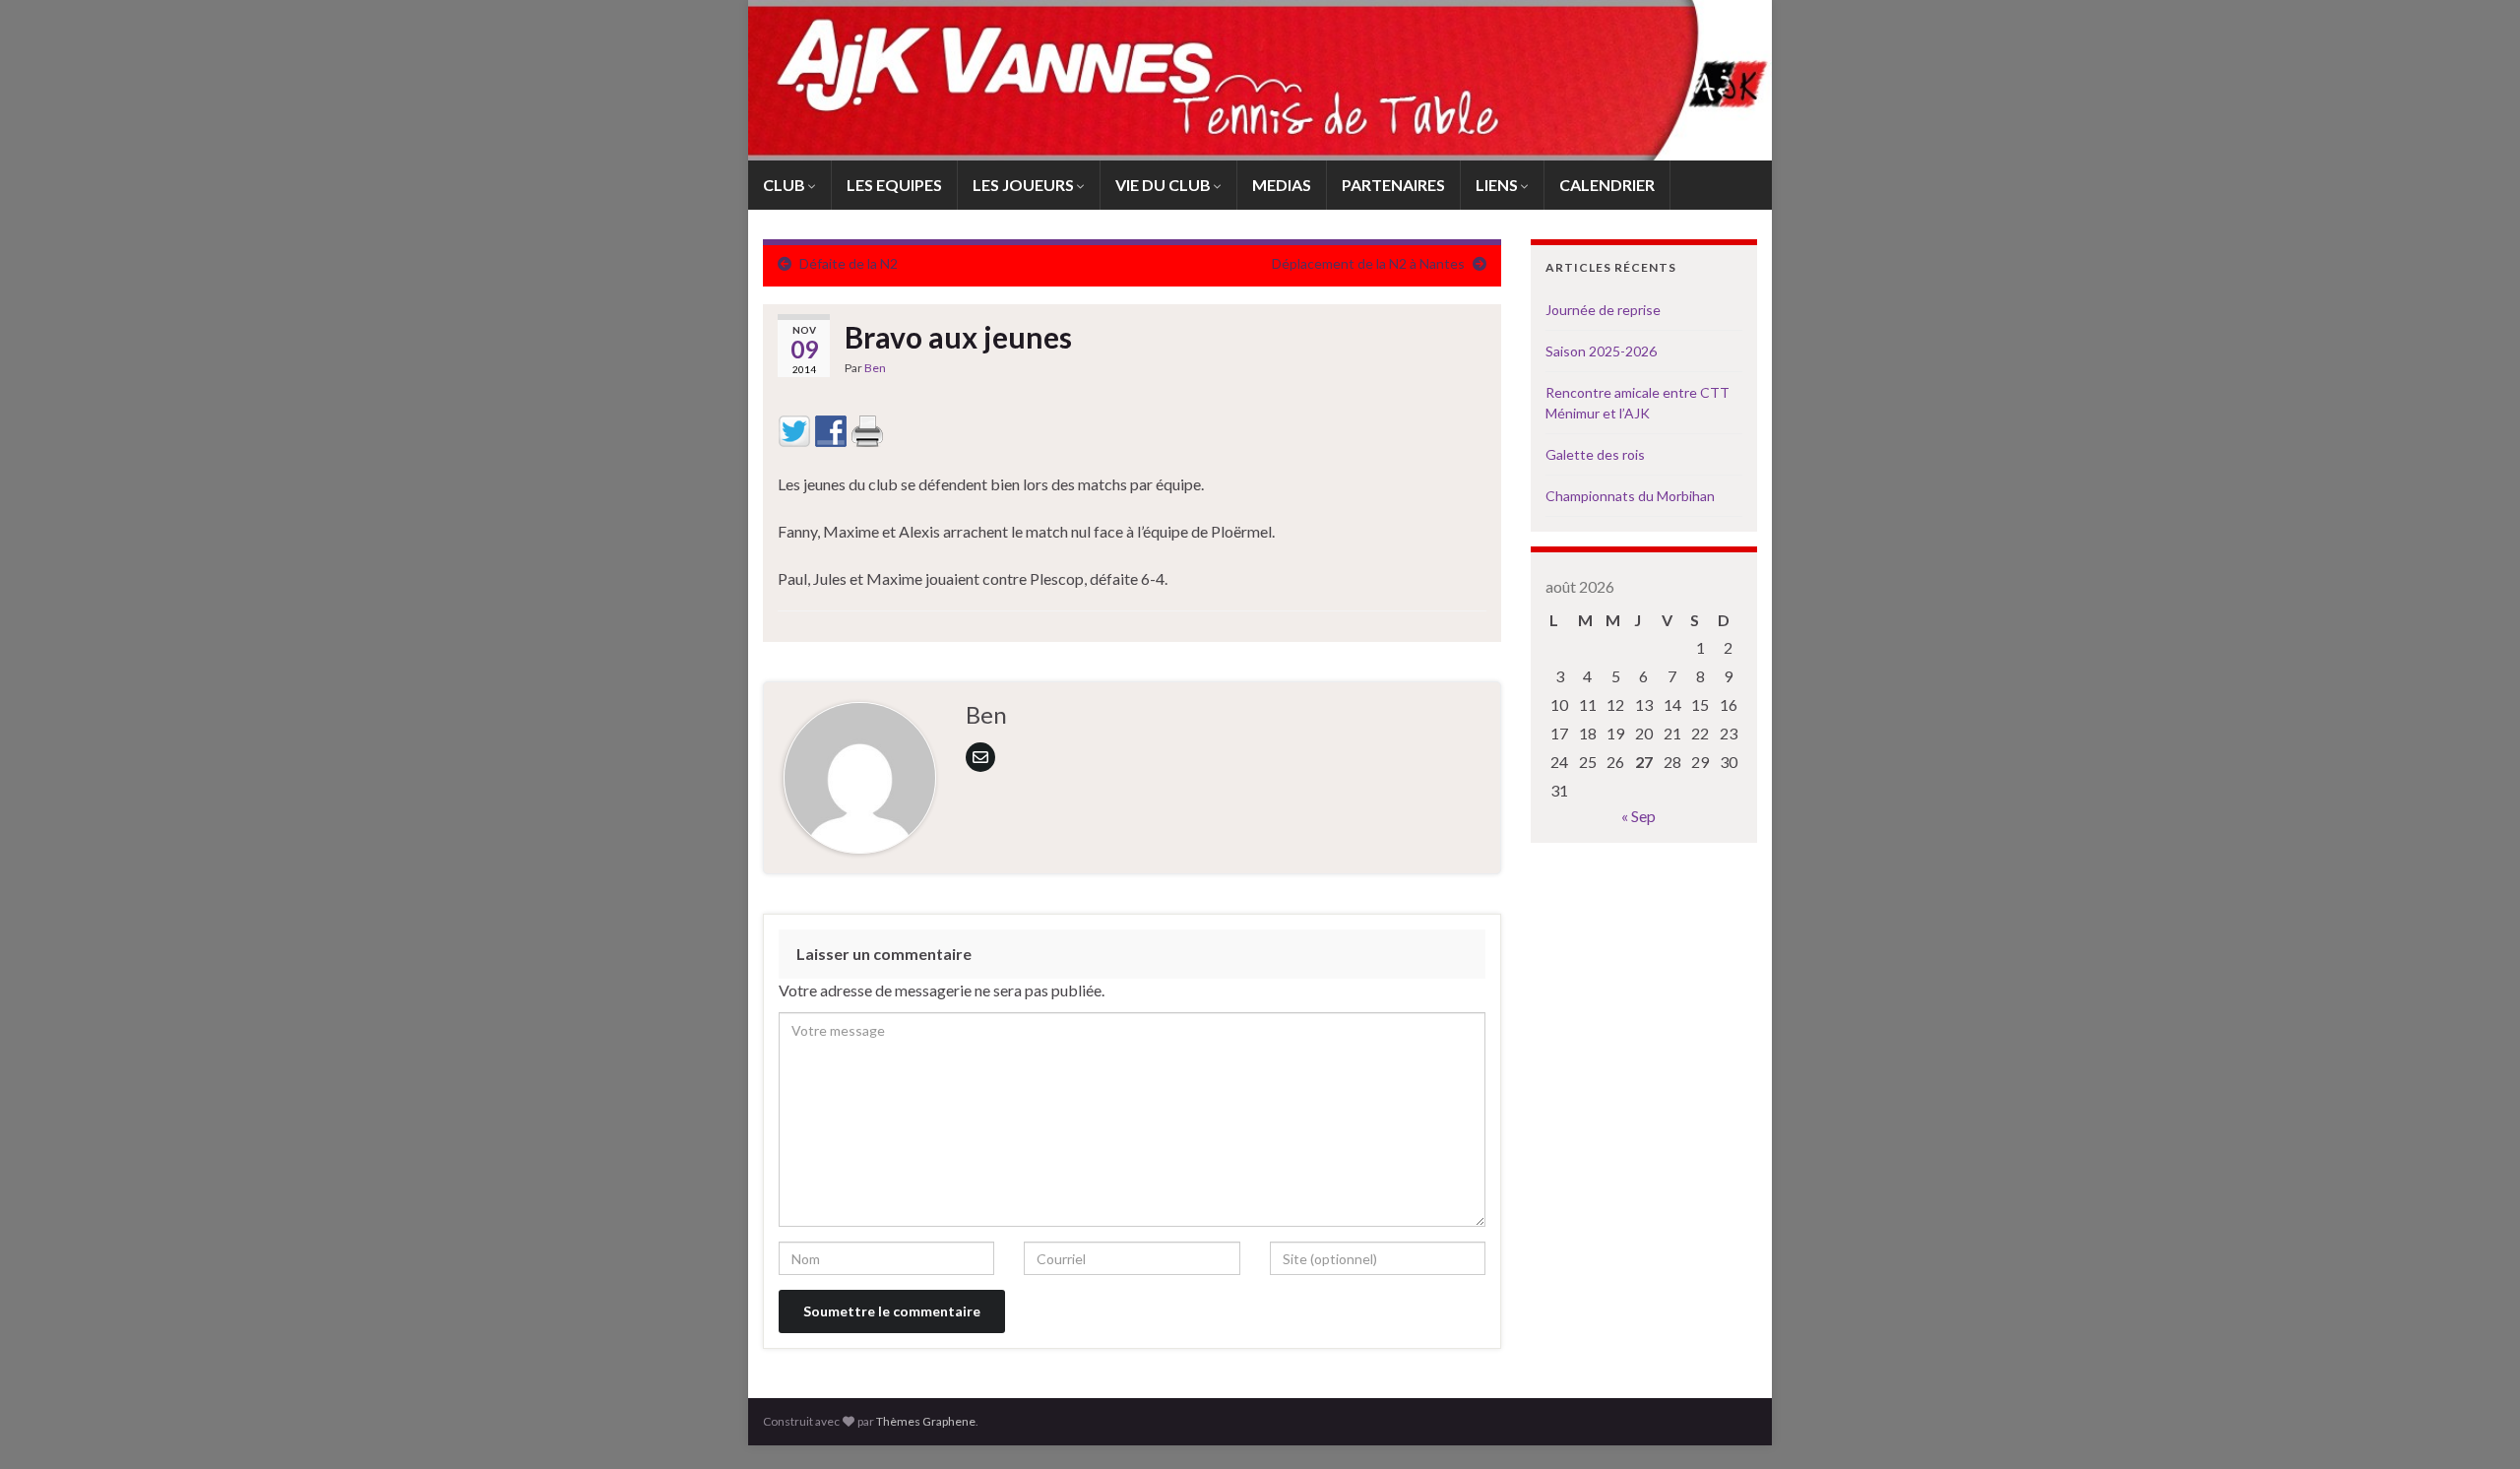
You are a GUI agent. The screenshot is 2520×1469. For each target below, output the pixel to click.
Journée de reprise (1603, 310)
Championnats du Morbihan (1630, 496)
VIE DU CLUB (1165, 185)
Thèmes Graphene (926, 1421)
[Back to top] (2476, 1425)
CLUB (786, 185)
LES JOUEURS (1025, 185)
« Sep (1638, 816)
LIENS (1498, 185)
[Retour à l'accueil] (1260, 80)
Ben (875, 368)
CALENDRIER (1607, 185)
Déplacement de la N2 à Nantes (1368, 263)
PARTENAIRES (1393, 185)
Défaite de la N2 (849, 263)
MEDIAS (1282, 185)
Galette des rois (1595, 454)
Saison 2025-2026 (1601, 351)
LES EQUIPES (894, 185)
